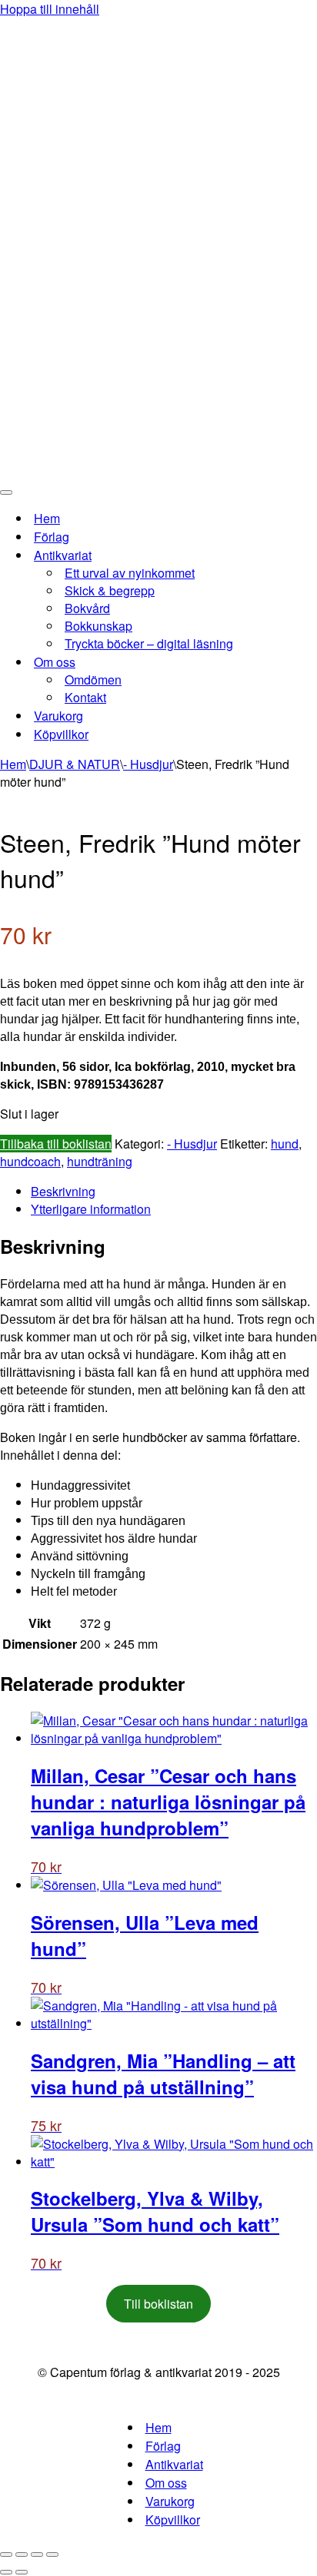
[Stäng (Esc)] (52, 2554)
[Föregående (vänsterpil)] (6, 2572)
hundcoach (30, 1161)
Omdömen (93, 680)
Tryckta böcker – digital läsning (149, 643)
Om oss (166, 2483)
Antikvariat (174, 2464)
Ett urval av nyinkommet (130, 573)
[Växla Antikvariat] (269, 555)
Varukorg (58, 716)
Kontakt (85, 697)
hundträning (100, 1161)
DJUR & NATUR (75, 764)
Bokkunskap (98, 626)
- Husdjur (148, 764)
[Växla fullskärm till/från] (22, 2554)
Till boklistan (158, 2304)
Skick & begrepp (110, 590)
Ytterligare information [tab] (91, 1209)
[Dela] (37, 2554)
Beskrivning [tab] (63, 1191)
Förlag (52, 537)
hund (285, 1144)
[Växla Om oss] (269, 662)
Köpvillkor (61, 734)
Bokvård (87, 608)
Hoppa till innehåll (50, 9)
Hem (47, 518)
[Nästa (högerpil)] (22, 2572)
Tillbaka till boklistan (56, 1144)
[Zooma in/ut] (6, 2554)
